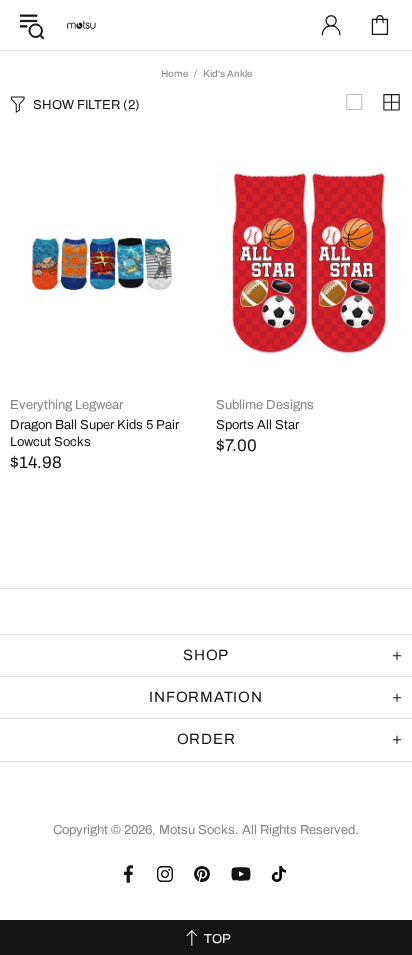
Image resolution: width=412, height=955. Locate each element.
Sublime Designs (265, 405)
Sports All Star (257, 425)
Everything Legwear (66, 405)
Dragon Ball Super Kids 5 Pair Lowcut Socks (94, 433)
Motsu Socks (81, 25)
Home (174, 73)
